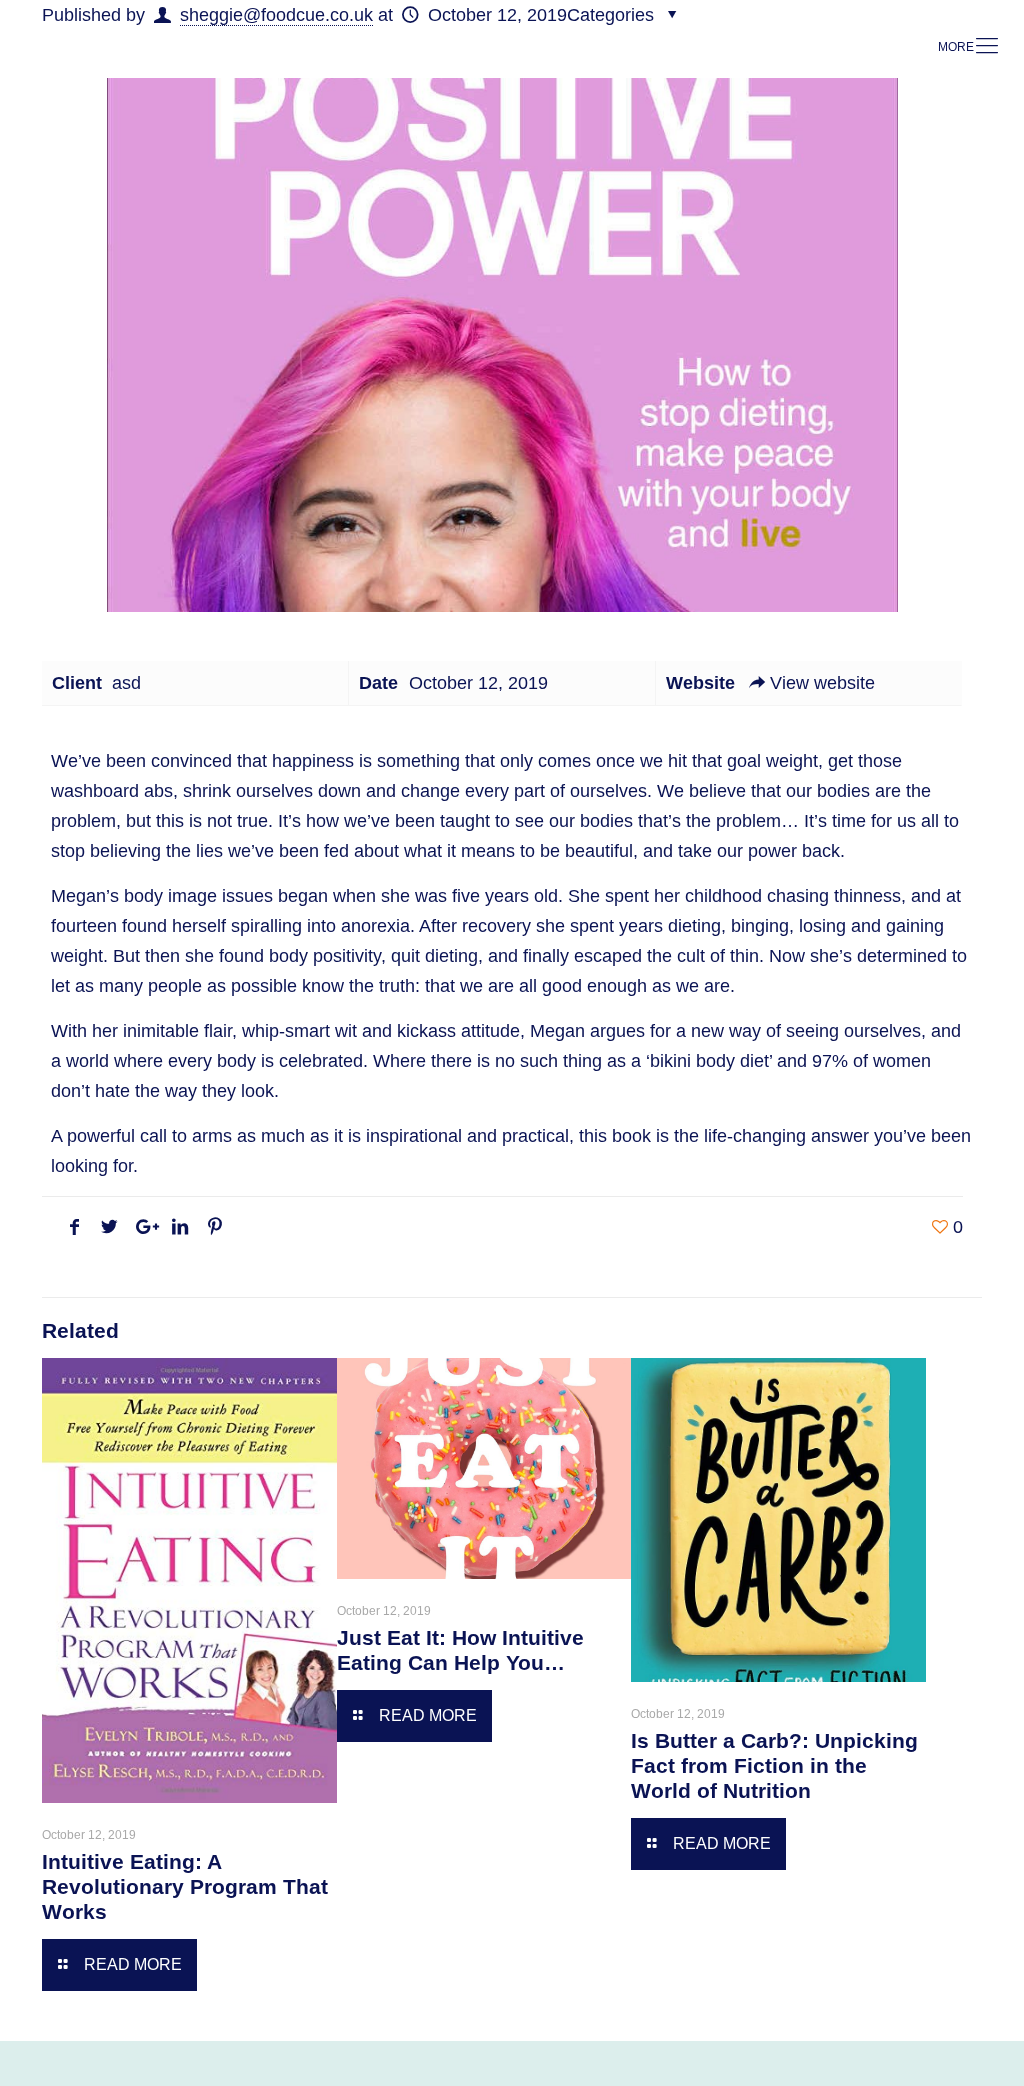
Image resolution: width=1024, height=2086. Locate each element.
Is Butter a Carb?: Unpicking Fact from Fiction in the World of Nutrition (774, 1765)
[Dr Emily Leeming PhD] (507, 46)
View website (822, 683)
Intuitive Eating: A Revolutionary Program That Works (185, 1886)
